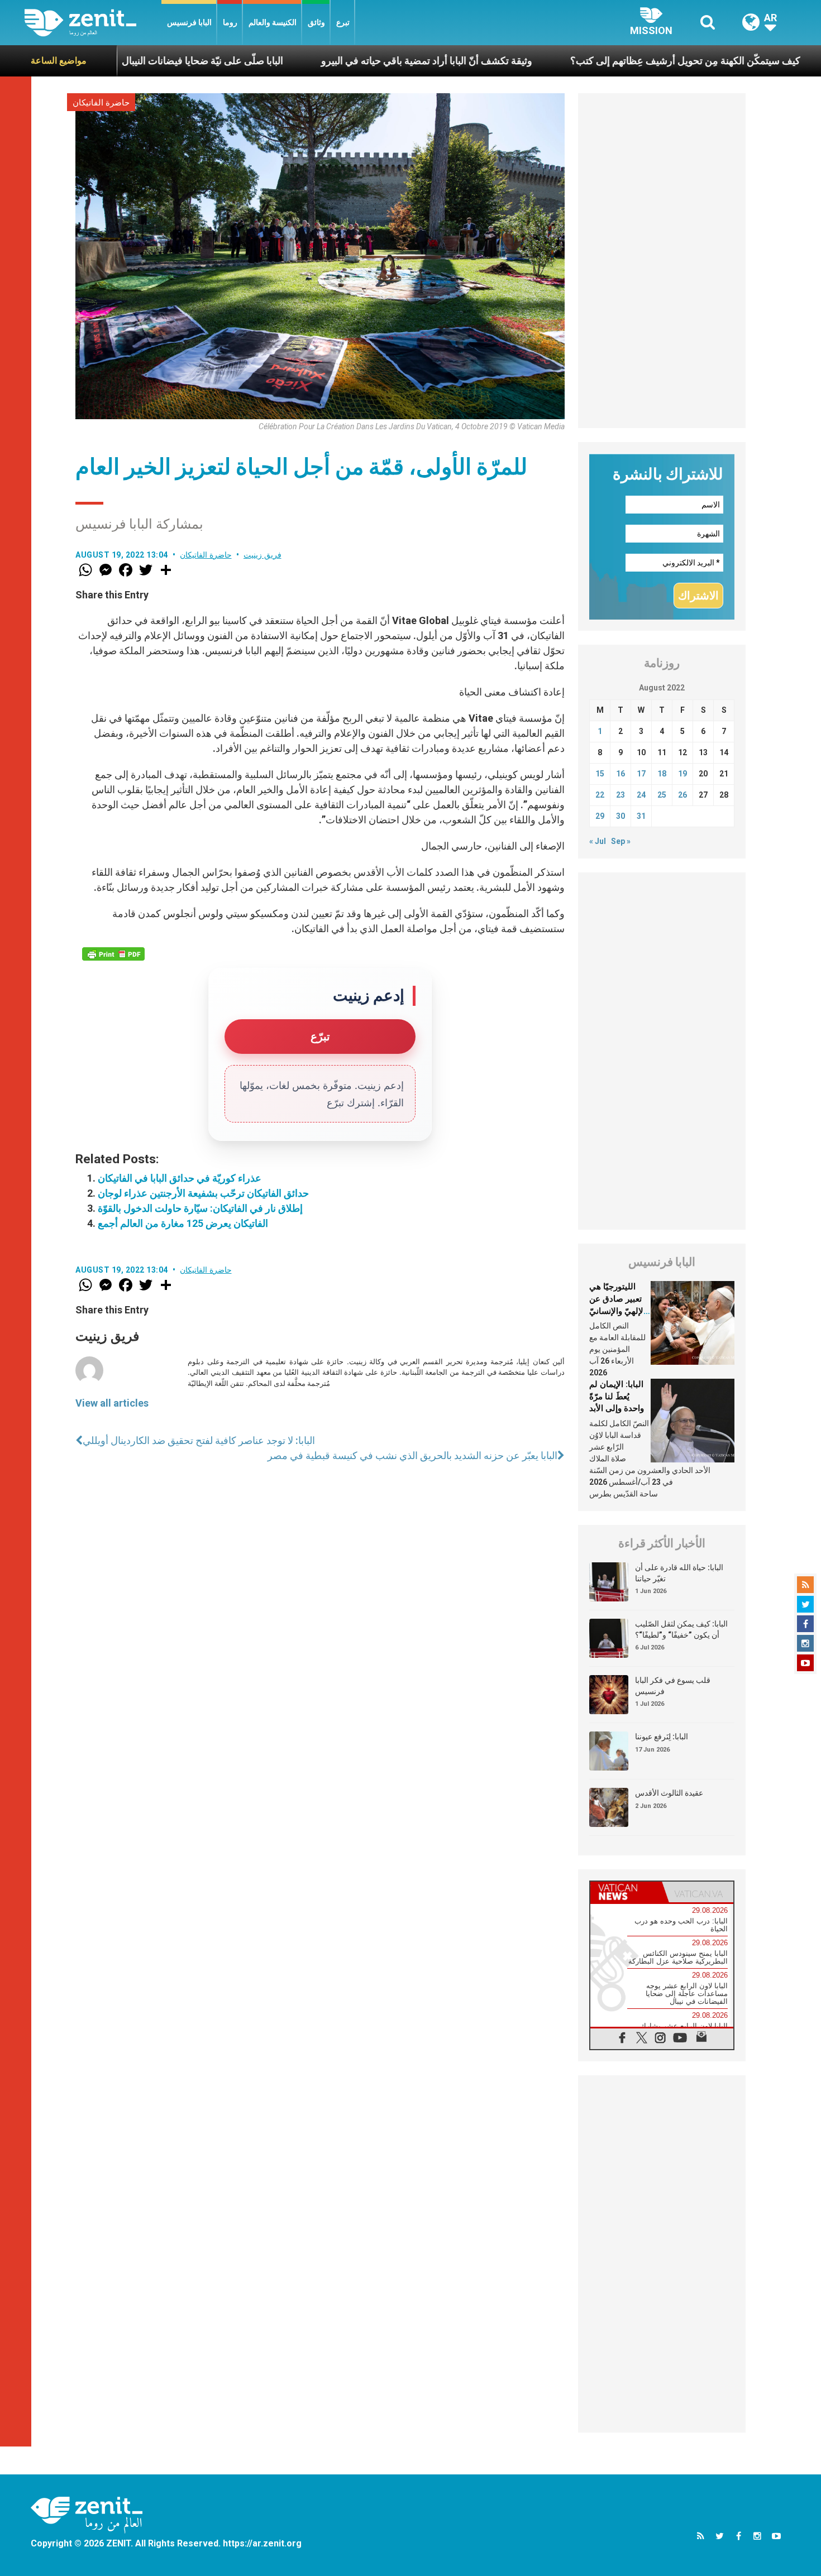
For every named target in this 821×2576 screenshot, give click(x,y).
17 (641, 774)
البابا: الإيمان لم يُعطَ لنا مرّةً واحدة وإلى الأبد (617, 1396)
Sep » (621, 841)
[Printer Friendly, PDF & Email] (113, 954)
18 (662, 774)
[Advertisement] (662, 261)
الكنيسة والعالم (273, 22)
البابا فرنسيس (189, 22)
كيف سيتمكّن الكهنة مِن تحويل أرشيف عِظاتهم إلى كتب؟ (600, 61)
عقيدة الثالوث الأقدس (669, 1793)
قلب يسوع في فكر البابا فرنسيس (673, 1686)
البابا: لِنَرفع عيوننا (662, 1736)
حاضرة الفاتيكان (101, 103)
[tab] (626, 1892)
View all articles (112, 1403)
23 (620, 795)
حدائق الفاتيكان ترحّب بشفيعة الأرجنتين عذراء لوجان (203, 1193)
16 (620, 774)
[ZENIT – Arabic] (93, 23)
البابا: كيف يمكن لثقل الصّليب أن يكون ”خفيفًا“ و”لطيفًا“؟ (681, 1629)
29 (600, 816)
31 (641, 816)
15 (600, 774)
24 (641, 795)
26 (682, 795)
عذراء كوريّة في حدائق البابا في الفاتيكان (180, 1178)
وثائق (316, 22)
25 (662, 795)
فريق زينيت (262, 555)
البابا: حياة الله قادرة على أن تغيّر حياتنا (679, 1573)
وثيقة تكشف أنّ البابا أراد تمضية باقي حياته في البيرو (341, 61)
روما (230, 22)
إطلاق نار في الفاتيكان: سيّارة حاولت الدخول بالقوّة (200, 1208)
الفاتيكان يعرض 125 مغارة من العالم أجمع (183, 1223)
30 (620, 816)
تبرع (343, 22)
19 (682, 774)
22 (600, 795)
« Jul (598, 841)
